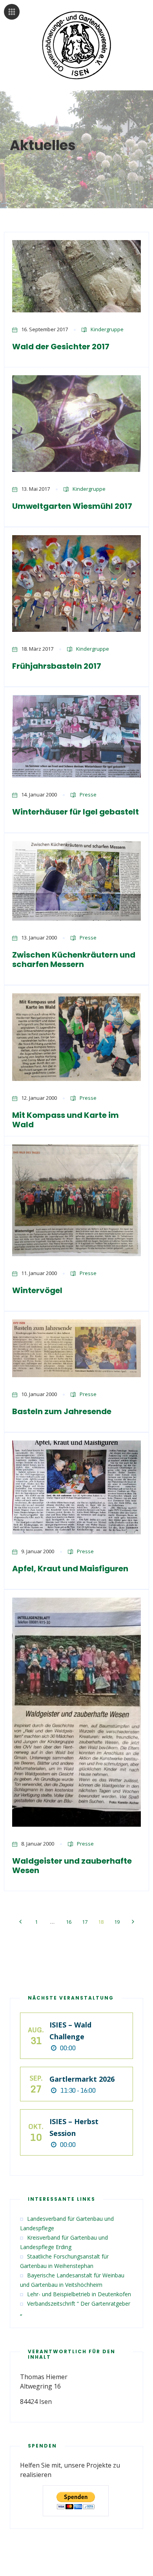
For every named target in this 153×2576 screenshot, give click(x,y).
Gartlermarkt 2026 (82, 2079)
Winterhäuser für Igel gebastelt (76, 812)
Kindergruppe (107, 329)
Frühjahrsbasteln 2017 (57, 666)
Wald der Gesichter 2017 (61, 347)
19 (117, 1922)
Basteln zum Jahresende (62, 1411)
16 (69, 1922)
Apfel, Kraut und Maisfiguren (70, 1569)
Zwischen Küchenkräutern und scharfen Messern (74, 960)
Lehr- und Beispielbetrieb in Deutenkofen (79, 2294)
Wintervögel (37, 1290)
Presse (88, 794)
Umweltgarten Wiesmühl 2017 (72, 506)
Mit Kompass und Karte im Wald (66, 1120)
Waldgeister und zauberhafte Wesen (72, 1866)
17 (85, 1922)
